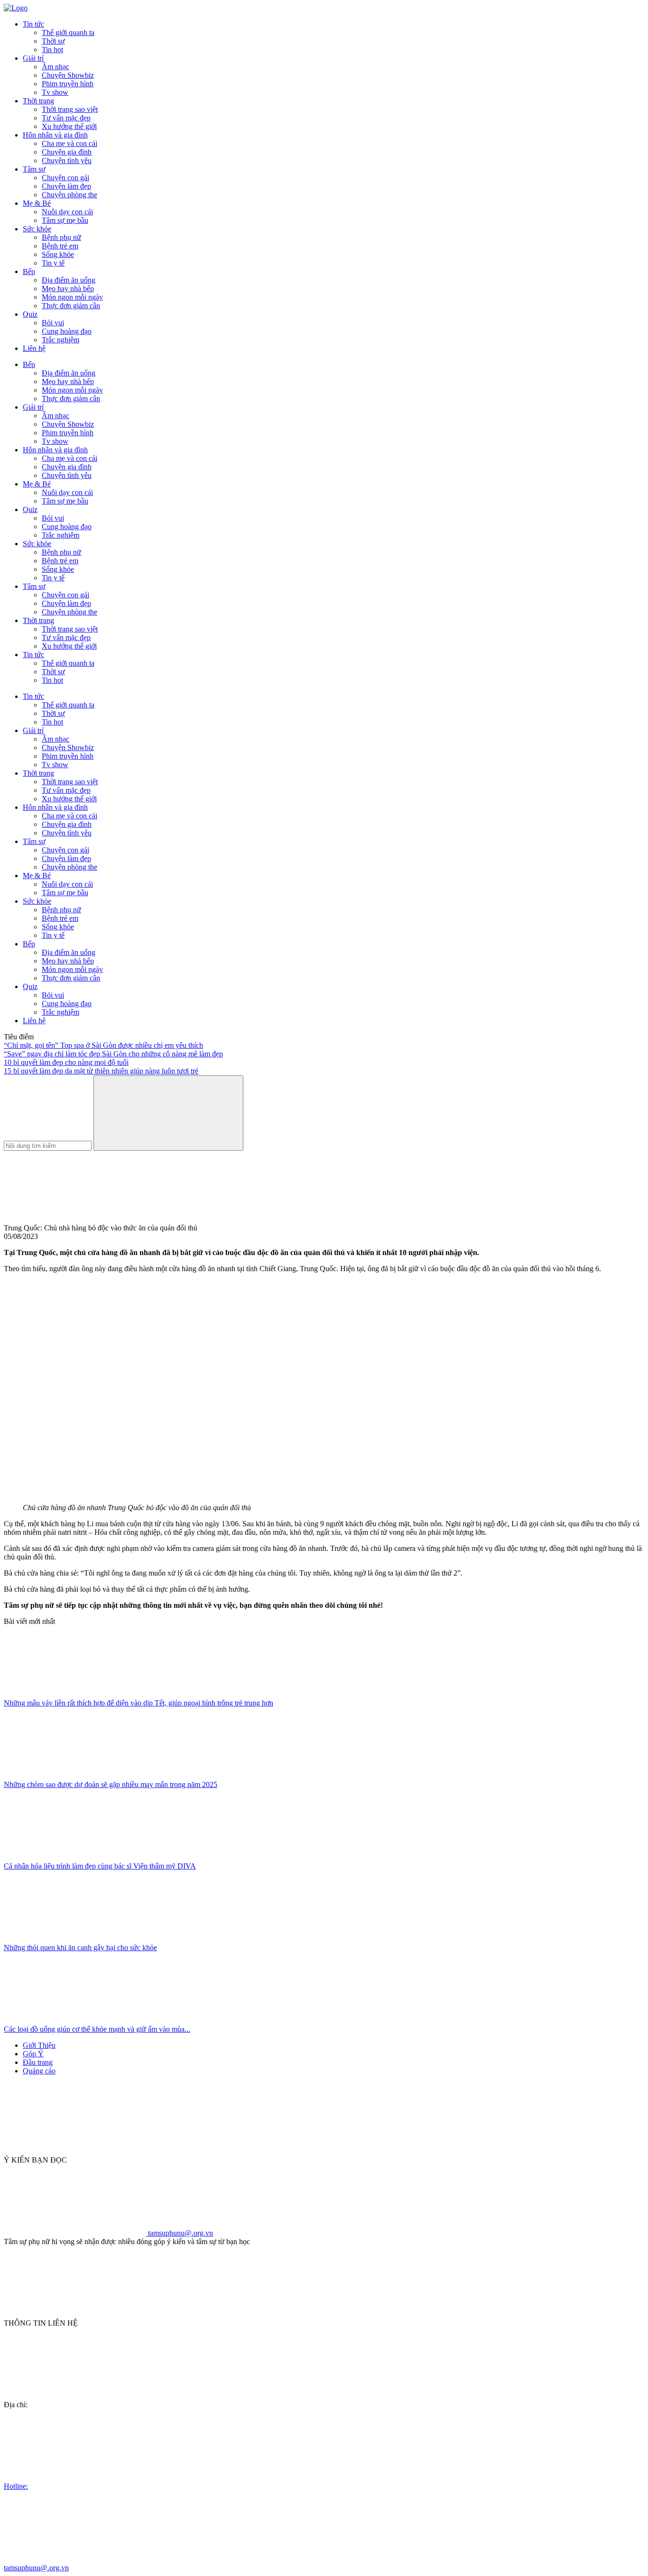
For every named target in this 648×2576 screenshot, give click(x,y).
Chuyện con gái (65, 178)
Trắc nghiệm (60, 340)
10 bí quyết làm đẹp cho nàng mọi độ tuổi (66, 1062)
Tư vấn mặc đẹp (66, 118)
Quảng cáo (39, 2071)
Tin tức (33, 24)
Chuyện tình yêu (67, 160)
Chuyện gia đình (67, 152)
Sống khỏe (58, 254)
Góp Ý (33, 2054)
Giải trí (33, 58)
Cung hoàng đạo (67, 331)
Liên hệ (34, 348)
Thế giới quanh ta (68, 32)
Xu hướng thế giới (69, 126)
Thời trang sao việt (70, 109)
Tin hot (52, 50)
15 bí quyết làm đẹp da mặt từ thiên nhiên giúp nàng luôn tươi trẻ (101, 1071)
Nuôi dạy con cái (67, 212)
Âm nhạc (56, 67)
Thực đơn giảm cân (71, 306)
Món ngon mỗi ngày (72, 297)
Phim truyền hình (68, 84)
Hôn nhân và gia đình (55, 135)
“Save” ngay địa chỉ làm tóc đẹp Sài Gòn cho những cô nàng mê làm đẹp (113, 1054)
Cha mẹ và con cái (69, 143)
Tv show (55, 92)
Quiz (30, 314)
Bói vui (53, 323)
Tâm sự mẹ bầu (65, 220)
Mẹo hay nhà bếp (68, 289)
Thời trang (38, 101)
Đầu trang (38, 2062)
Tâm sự (34, 169)
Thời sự (53, 41)
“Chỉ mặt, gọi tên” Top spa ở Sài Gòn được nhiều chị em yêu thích (103, 1045)
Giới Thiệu (39, 2045)
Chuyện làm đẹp (66, 186)
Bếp (29, 271)
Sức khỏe (37, 229)
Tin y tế (53, 263)
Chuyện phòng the (69, 195)
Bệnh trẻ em (60, 246)
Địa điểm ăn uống (69, 280)
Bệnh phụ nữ (61, 237)
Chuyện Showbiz (68, 75)
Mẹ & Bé (37, 203)
